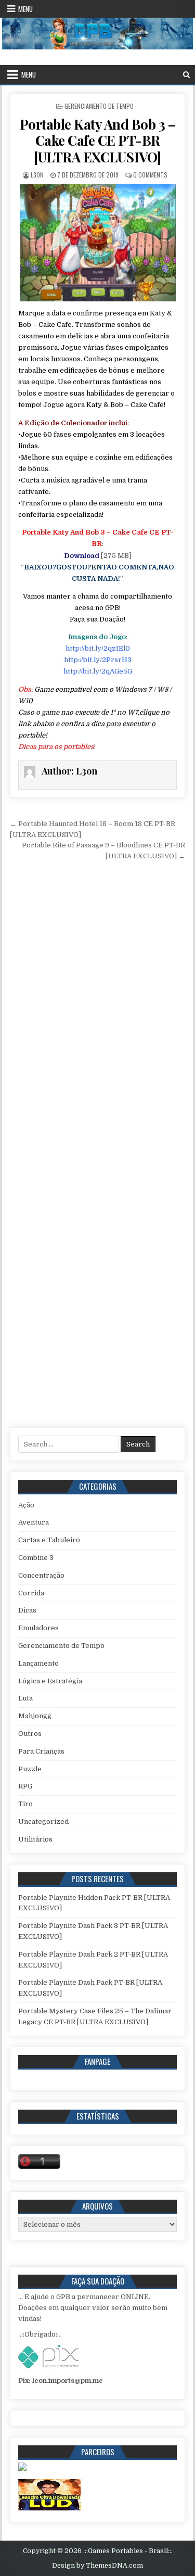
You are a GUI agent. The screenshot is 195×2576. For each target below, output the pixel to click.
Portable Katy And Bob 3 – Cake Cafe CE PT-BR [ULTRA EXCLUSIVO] (98, 140)
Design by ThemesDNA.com (97, 2566)
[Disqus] (98, 1008)
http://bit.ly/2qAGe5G (98, 671)
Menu (25, 9)
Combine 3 (36, 1558)
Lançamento (38, 1663)
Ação (26, 1505)
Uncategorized (43, 1822)
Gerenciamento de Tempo (99, 106)
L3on (37, 175)
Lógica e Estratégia (50, 1681)
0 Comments (150, 175)
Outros (30, 1734)
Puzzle (30, 1769)
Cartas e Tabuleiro (49, 1540)
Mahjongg (35, 1716)
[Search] (186, 75)
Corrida (31, 1593)
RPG (25, 1786)
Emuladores (38, 1628)
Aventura (34, 1522)
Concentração (41, 1575)
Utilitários (35, 1839)
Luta (25, 1698)
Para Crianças (41, 1751)
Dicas (27, 1610)
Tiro (25, 1804)
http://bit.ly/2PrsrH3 (98, 660)
